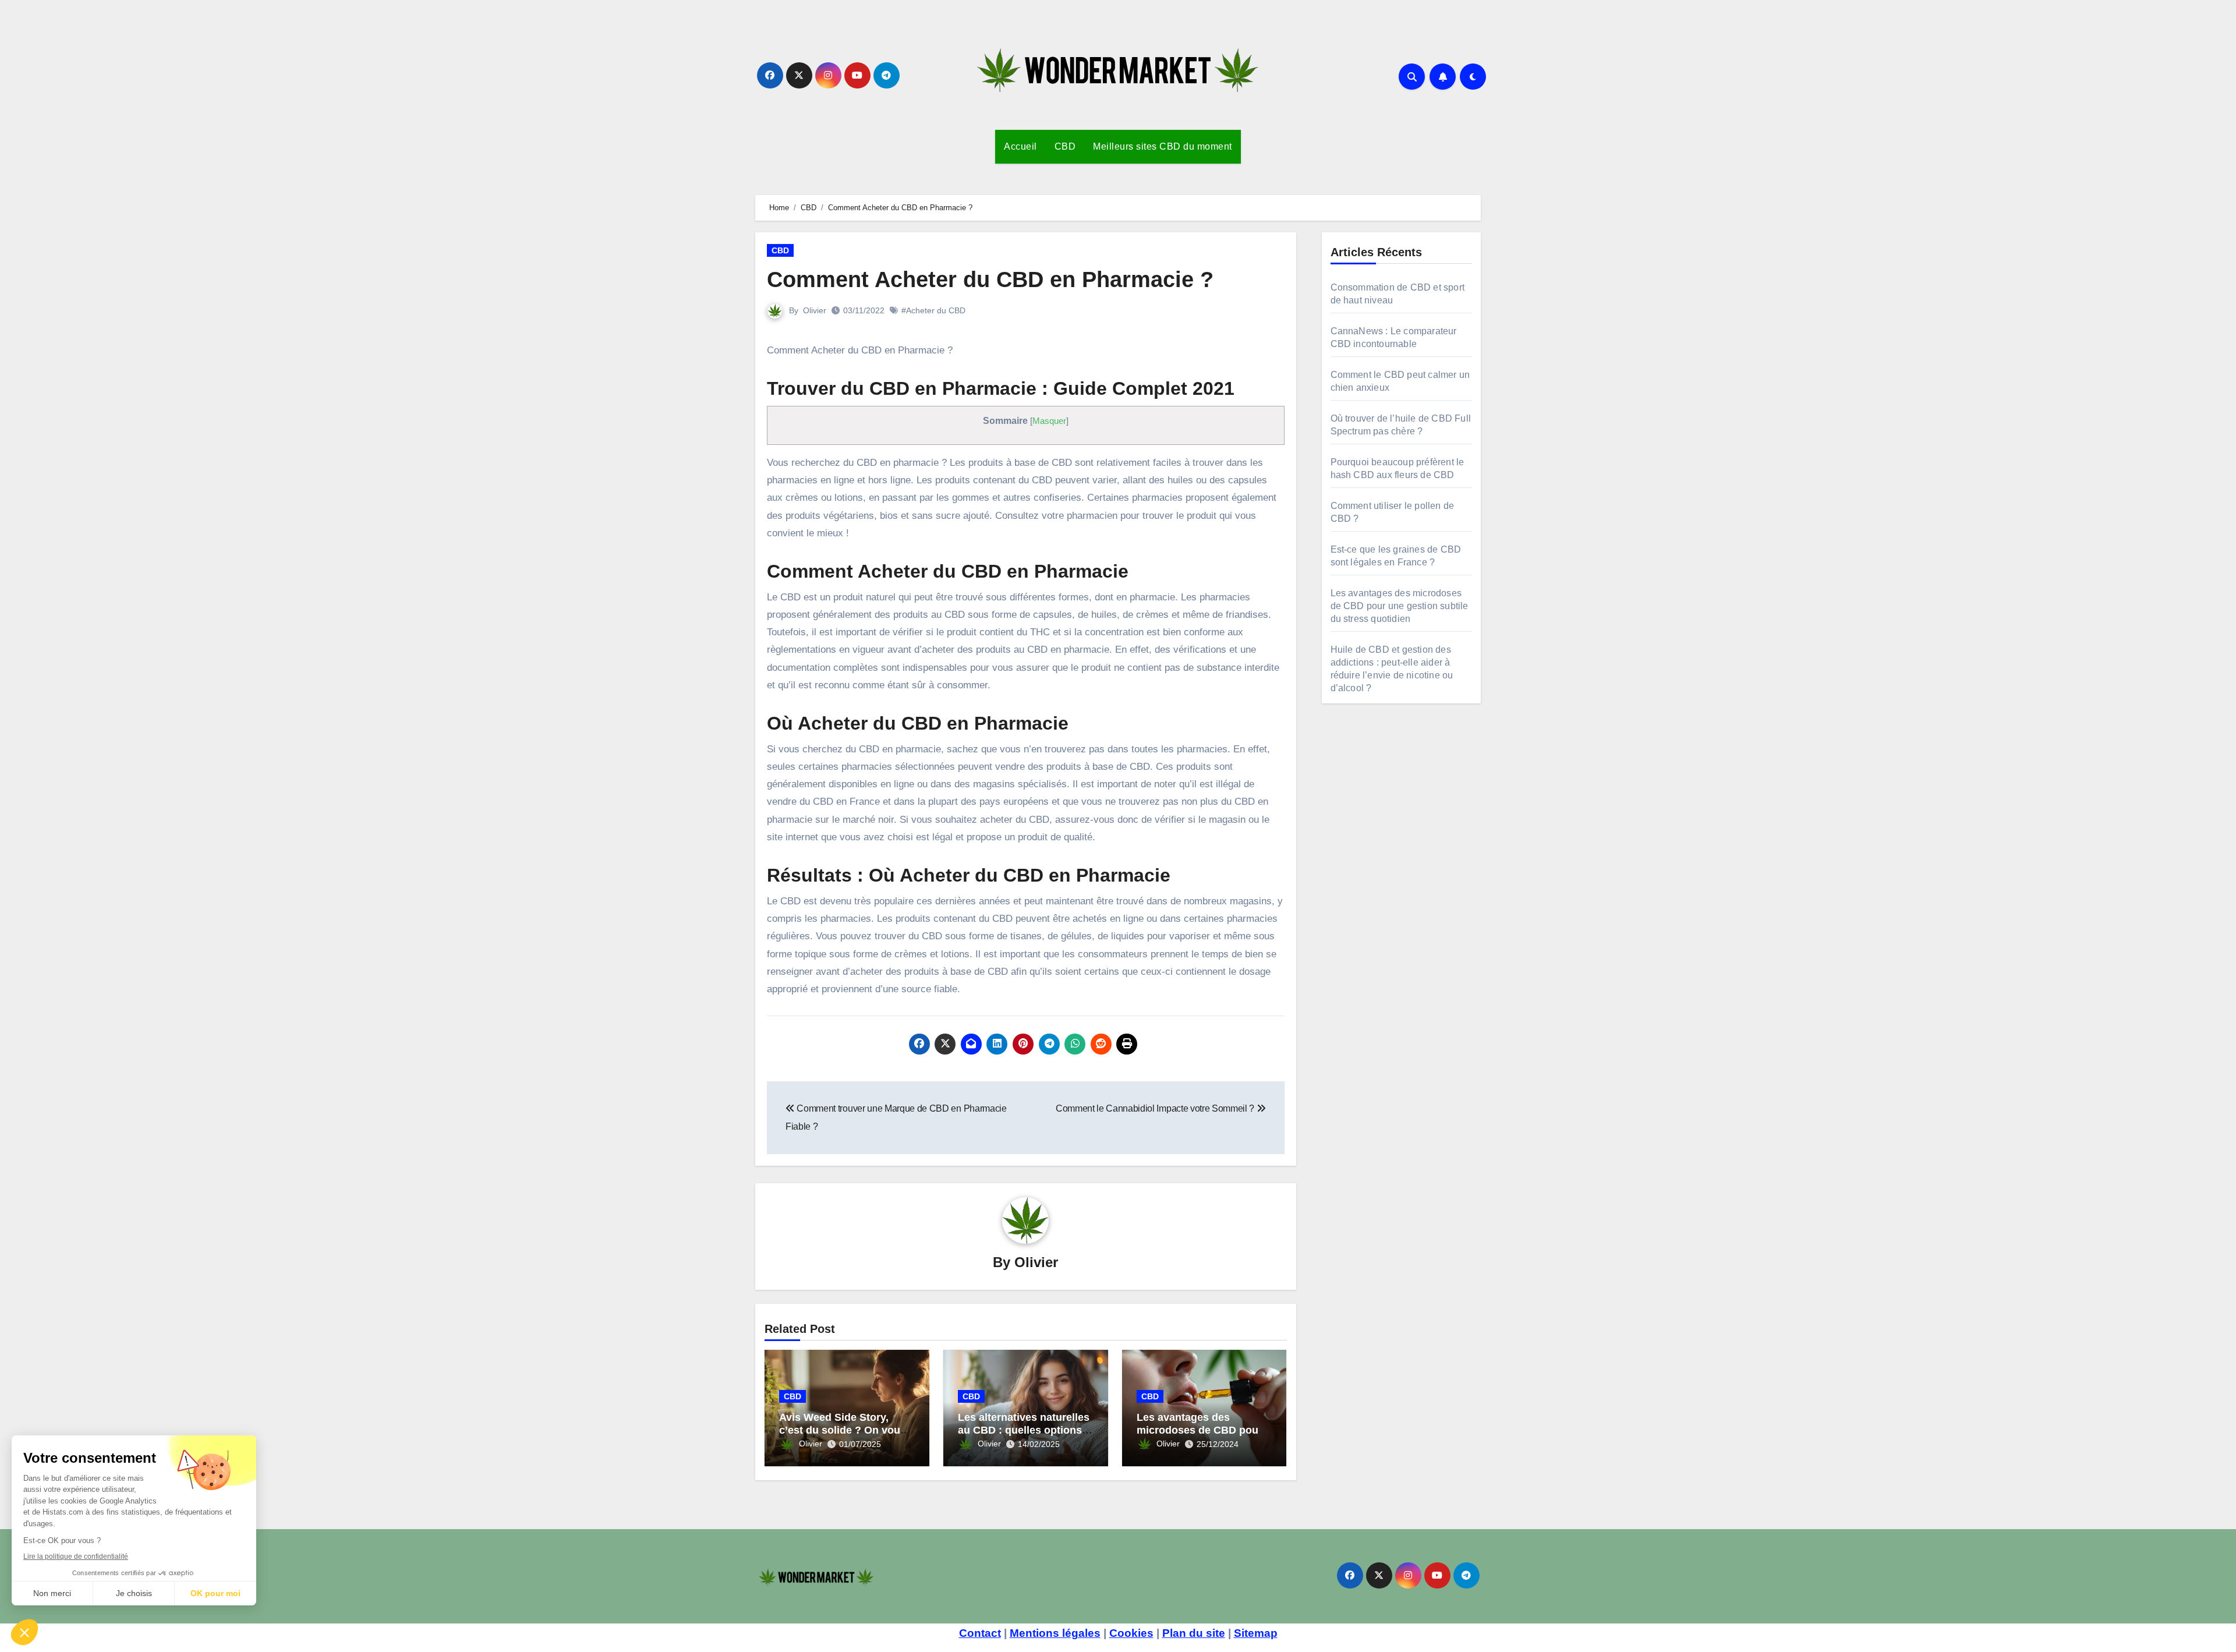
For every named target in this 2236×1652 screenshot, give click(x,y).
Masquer (1049, 421)
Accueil (1020, 146)
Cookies (1131, 1633)
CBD (1065, 146)
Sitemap (1256, 1633)
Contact (980, 1633)
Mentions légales (1055, 1633)
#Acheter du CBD (933, 310)
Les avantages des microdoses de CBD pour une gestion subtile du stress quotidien (1400, 606)
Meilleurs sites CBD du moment (1163, 146)
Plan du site (1194, 1633)
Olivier (815, 310)
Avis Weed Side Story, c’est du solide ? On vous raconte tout (843, 1430)
